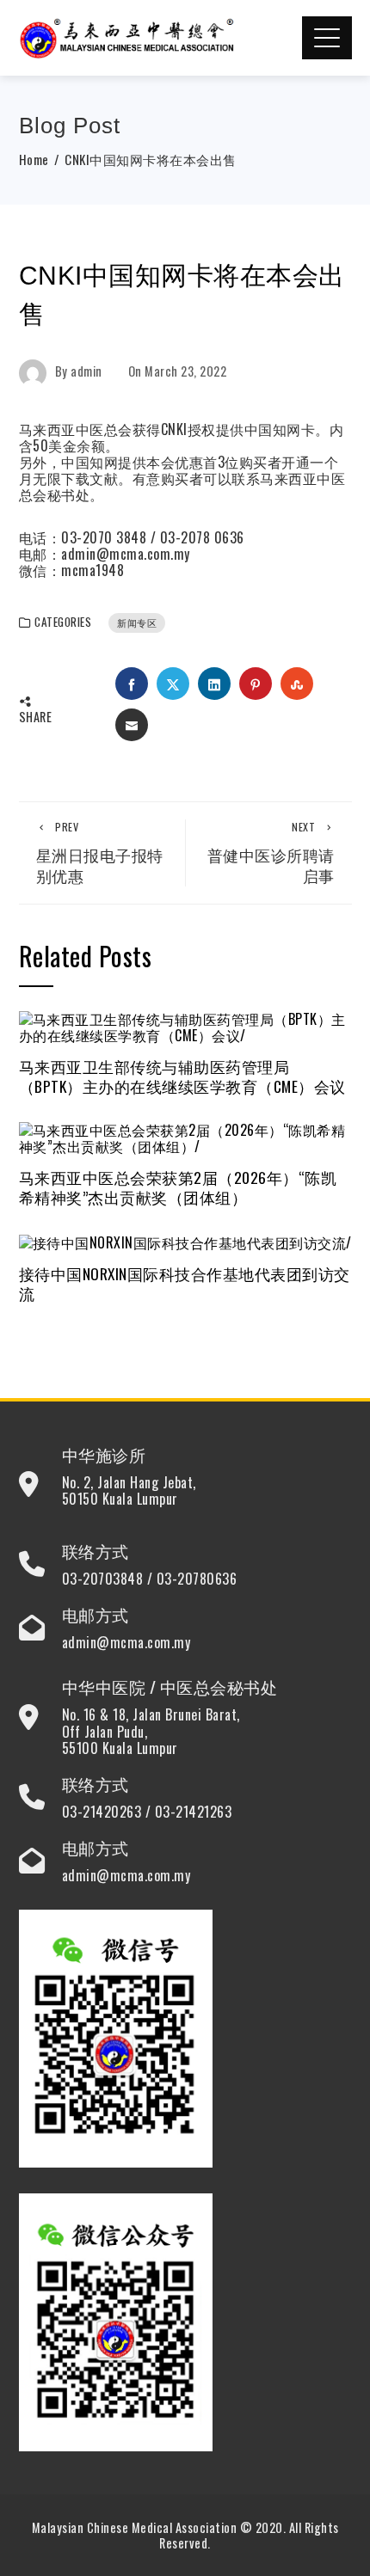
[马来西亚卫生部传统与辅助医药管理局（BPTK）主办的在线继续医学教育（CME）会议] (185, 1026)
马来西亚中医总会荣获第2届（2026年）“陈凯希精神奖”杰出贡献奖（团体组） (178, 1187)
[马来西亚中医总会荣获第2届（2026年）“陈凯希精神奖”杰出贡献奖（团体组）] (185, 1137)
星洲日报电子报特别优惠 (100, 853)
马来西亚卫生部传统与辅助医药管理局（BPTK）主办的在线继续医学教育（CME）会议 (182, 1076)
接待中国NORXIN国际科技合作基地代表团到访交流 (185, 1283)
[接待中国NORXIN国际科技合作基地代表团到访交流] (185, 1241)
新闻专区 (137, 623)
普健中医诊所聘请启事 (271, 853)
